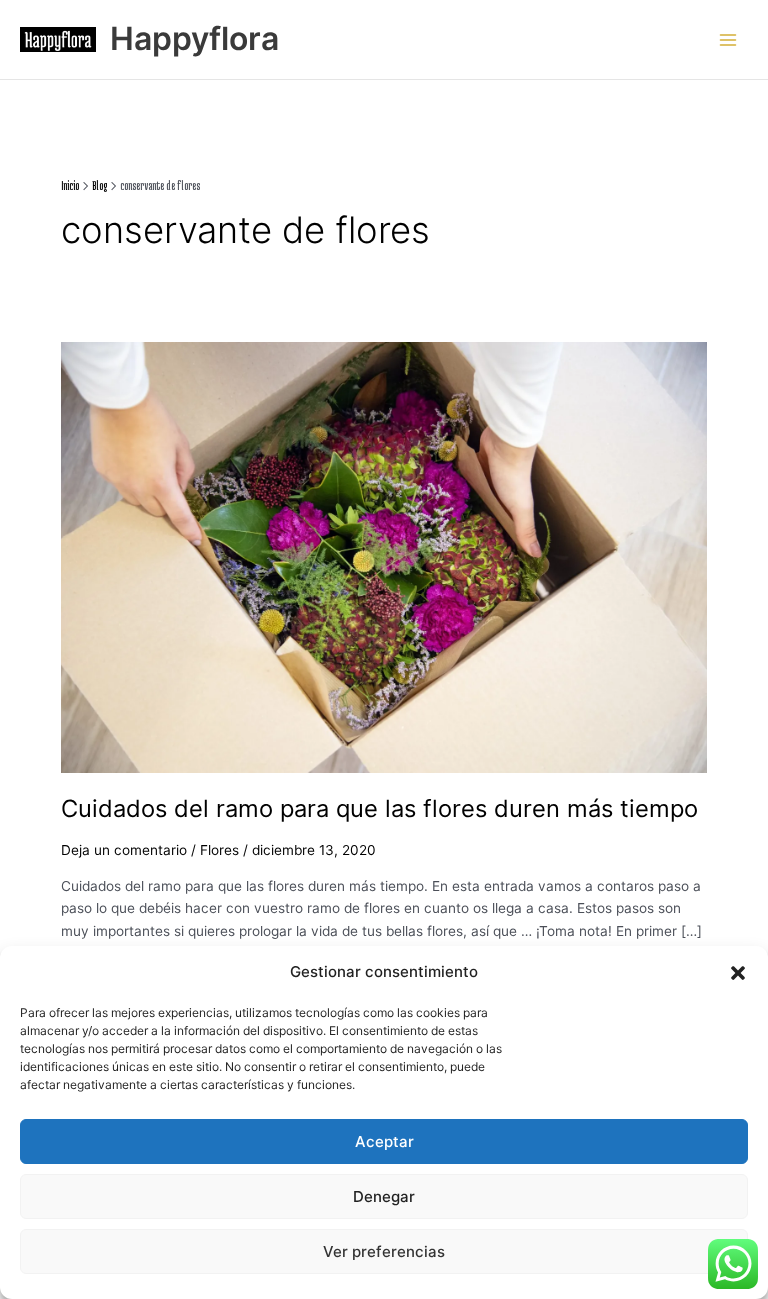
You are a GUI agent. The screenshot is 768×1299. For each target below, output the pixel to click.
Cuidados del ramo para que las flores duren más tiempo (379, 808)
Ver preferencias (384, 1251)
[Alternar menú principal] (728, 39)
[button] (738, 973)
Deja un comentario (124, 850)
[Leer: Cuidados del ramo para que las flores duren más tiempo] (384, 556)
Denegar (384, 1196)
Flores (219, 850)
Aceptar (384, 1141)
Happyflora (194, 38)
